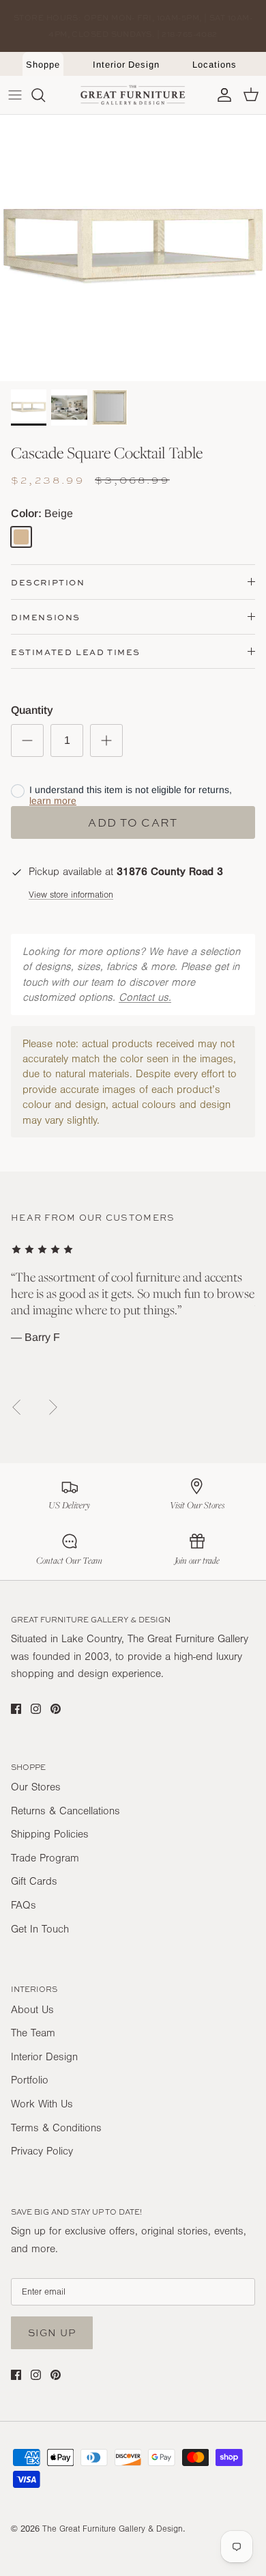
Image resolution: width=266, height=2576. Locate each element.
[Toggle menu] (15, 95)
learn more (53, 801)
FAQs (24, 1905)
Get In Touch (40, 1929)
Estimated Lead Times (76, 652)
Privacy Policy (42, 2151)
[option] (133, 248)
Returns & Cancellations (65, 1811)
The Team (33, 2033)
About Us (32, 2010)
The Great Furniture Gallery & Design (113, 2529)
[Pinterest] (56, 1709)
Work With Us (42, 2104)
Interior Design (126, 65)
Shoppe (43, 65)
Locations (214, 65)
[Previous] (16, 1407)
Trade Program (45, 1858)
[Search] (45, 95)
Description (48, 582)
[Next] (53, 1407)
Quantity (32, 710)
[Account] (221, 95)
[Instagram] (36, 1709)
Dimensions (46, 617)
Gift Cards (34, 1881)
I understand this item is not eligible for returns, (131, 795)
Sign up (52, 2332)
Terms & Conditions (56, 2128)
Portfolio (30, 2080)
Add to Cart (133, 822)
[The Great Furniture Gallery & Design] (133, 95)
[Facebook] (16, 1709)
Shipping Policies (50, 1834)
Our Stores (36, 1787)
